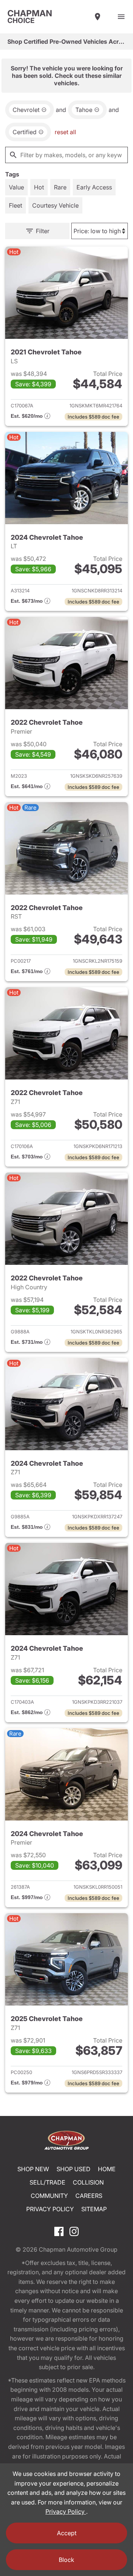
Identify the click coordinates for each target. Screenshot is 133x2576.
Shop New (33, 2169)
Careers (89, 2196)
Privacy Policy (50, 2209)
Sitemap (94, 2209)
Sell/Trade (47, 2182)
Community (49, 2196)
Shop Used (74, 2169)
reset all (65, 132)
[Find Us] (98, 17)
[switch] (121, 17)
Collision (88, 2182)
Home (107, 2169)
